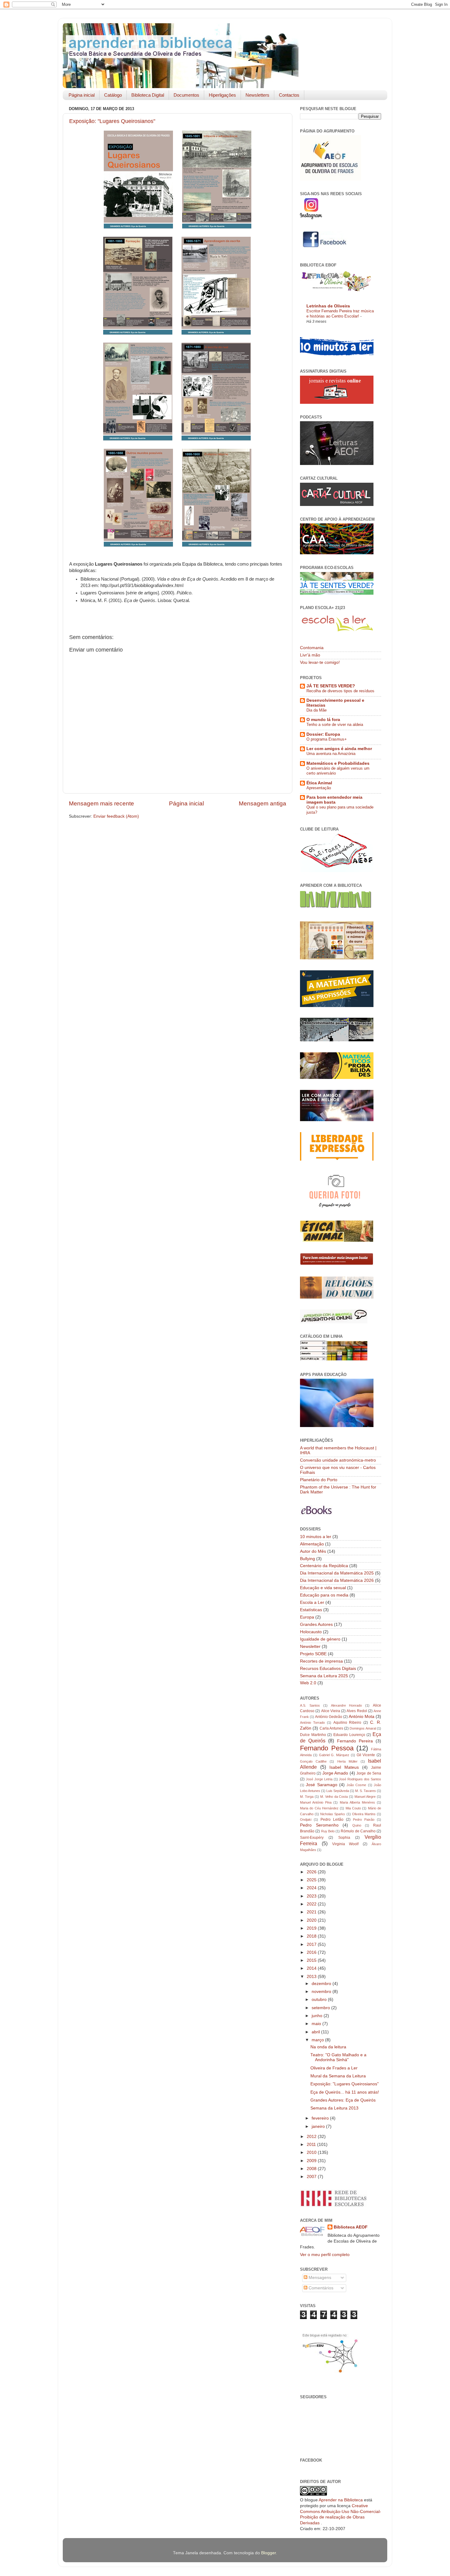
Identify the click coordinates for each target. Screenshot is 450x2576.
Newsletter (310, 1647)
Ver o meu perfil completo (325, 2255)
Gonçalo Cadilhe (313, 1761)
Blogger (268, 2553)
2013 (312, 1977)
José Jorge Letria (319, 1779)
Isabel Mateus (344, 1767)
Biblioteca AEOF (351, 2227)
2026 (312, 1872)
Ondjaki (306, 1820)
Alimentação (312, 1544)
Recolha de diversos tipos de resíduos (340, 691)
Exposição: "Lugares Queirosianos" (112, 121)
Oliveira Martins (364, 1814)
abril (316, 2032)
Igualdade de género (320, 1639)
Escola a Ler (312, 1602)
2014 (312, 1968)
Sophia (344, 1838)
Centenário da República (324, 1566)
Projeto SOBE (313, 1654)
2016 (312, 1952)
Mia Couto (353, 1808)
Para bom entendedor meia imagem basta (334, 800)
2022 (312, 1904)
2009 (312, 2161)
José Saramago (321, 1785)
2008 (312, 2169)
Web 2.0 (308, 1683)
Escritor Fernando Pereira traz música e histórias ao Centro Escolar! (340, 314)
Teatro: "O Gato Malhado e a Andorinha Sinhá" (338, 2057)
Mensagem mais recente (101, 803)
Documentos (186, 95)
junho (318, 2016)
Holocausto (311, 1632)
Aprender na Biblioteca (341, 2500)
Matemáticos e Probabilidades (338, 763)
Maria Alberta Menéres (357, 1802)
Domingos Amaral (363, 1728)
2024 (312, 1888)
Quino (357, 1825)
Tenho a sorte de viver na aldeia (335, 725)
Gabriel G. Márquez (334, 1755)
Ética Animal (319, 783)
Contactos (289, 95)
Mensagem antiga (262, 803)
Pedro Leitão (332, 1820)
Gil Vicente (366, 1755)
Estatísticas (311, 1610)
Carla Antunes (331, 1728)
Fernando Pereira (355, 1741)
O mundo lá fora (323, 720)
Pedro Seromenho (319, 1825)
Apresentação (319, 788)
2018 (312, 1936)
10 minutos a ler (316, 1537)
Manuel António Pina (316, 1802)
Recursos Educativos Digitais (328, 1669)
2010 (312, 2152)
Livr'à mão (310, 655)
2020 (312, 1920)
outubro (320, 2000)
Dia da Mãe (317, 710)
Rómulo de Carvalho (358, 1831)
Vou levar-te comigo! (320, 662)
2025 (312, 1880)
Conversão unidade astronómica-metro (338, 1460)
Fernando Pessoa (327, 1748)
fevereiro (321, 2118)
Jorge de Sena (369, 1773)
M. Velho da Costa (334, 1797)
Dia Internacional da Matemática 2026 (337, 1580)
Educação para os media (324, 1595)
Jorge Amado (335, 1773)
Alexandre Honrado (347, 1705)
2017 (312, 1944)
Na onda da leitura (328, 2047)
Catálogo (113, 95)
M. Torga (307, 1797)
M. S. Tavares (366, 1791)
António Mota (362, 1717)
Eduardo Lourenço (349, 1735)
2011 (312, 2145)
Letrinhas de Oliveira (328, 306)
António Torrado (312, 1723)
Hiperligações (222, 95)
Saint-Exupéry (312, 1838)
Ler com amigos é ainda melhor (339, 749)
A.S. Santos (310, 1705)
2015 (312, 1960)
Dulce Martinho (313, 1735)
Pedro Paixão (364, 1820)
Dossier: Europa (323, 734)
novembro (322, 1992)
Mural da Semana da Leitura (338, 2076)
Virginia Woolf (345, 1844)
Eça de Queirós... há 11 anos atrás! (345, 2092)
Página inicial (82, 95)
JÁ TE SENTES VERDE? (331, 686)
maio (317, 2024)
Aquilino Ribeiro (347, 1723)
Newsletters (257, 95)
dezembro (322, 1984)
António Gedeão (329, 1717)
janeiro (319, 2126)
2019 (312, 1928)
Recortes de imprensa (321, 1661)
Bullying (307, 1559)
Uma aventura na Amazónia (331, 754)
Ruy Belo (328, 1831)
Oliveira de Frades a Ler (334, 2068)
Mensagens (319, 2278)
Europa (307, 1617)
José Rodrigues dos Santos (360, 1779)
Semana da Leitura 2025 (324, 1676)
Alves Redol (357, 1711)
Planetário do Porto (319, 1480)
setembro (321, 2008)
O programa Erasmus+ (327, 739)
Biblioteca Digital (148, 95)
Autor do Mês (313, 1551)
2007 (312, 2177)
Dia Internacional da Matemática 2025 (337, 1573)
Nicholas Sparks (333, 1814)
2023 (312, 1896)
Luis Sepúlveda (338, 1791)
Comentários (320, 2288)
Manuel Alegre (365, 1797)
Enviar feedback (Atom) (116, 816)
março (318, 2040)
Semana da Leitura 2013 (334, 2108)
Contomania (312, 648)
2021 (312, 1912)
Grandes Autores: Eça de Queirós (343, 2100)
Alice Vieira (331, 1711)
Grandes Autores (316, 1624)
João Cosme (356, 1785)
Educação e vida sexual (323, 1588)
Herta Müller (347, 1761)
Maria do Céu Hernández (319, 1808)
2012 (312, 2137)
